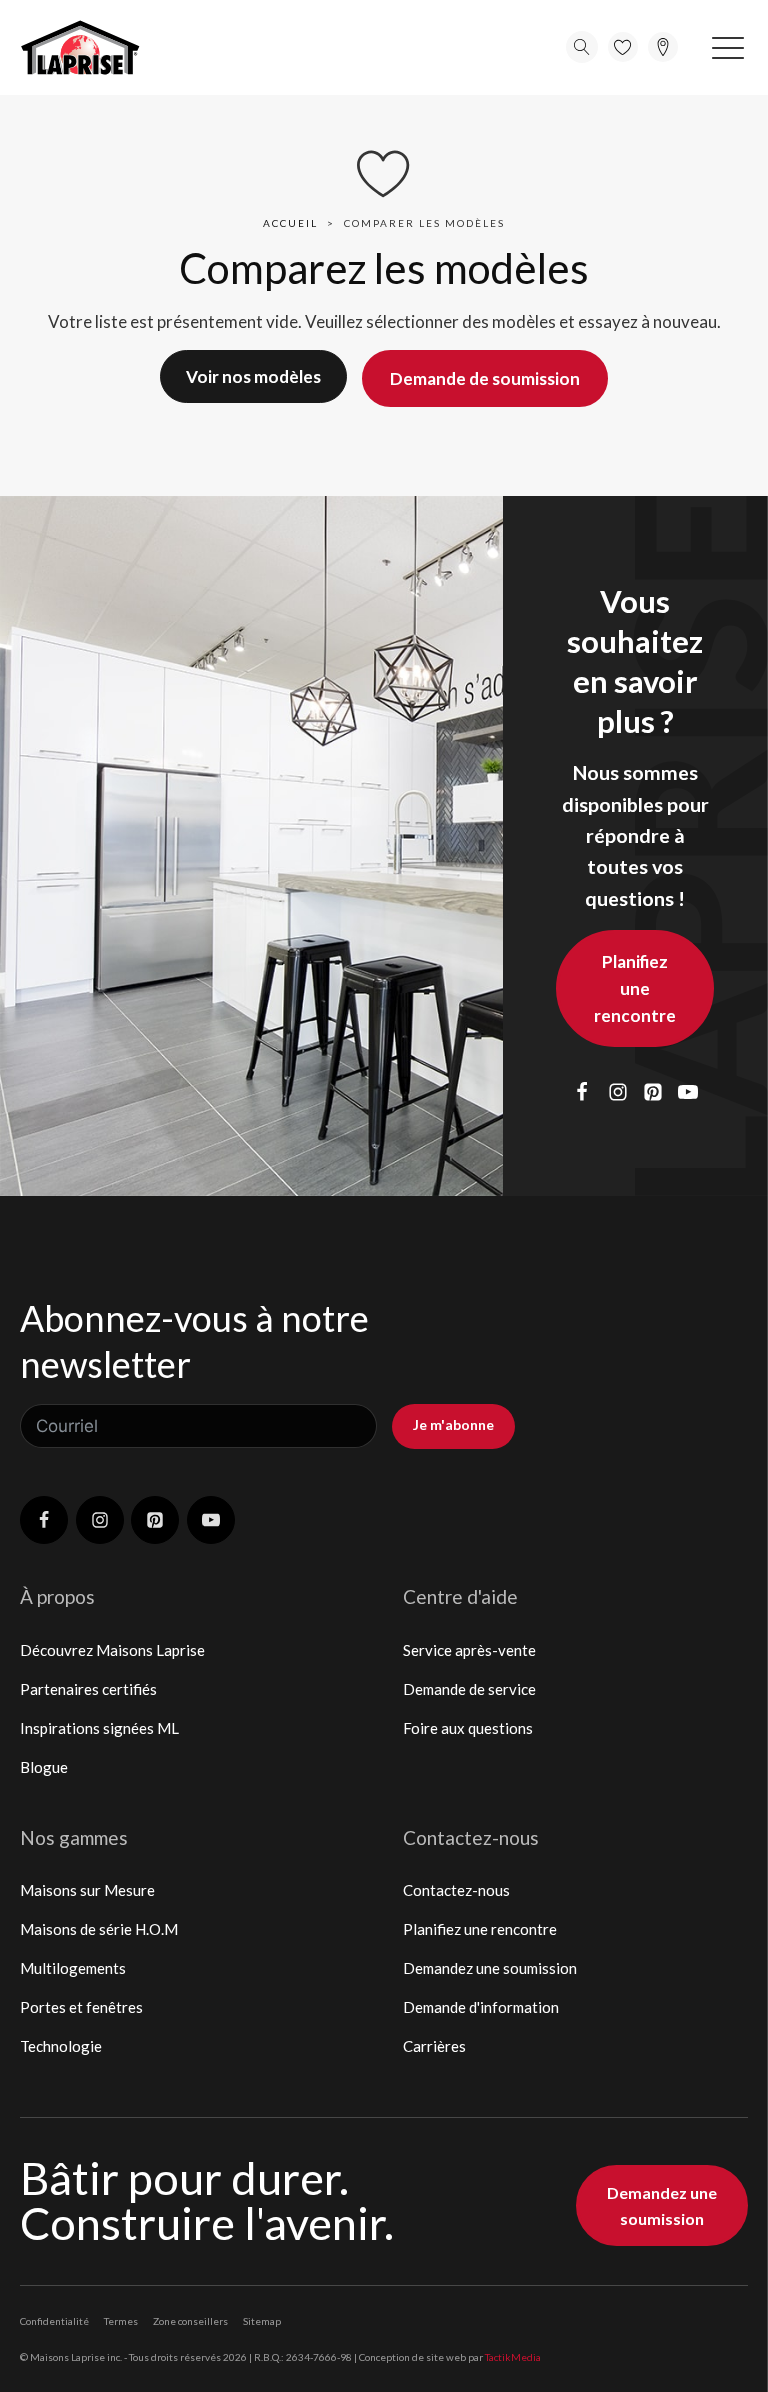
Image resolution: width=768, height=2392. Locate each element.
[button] (728, 47)
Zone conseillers (190, 2321)
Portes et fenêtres (81, 2007)
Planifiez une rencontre (635, 988)
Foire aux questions (468, 1728)
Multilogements (73, 1968)
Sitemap (262, 2321)
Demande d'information (481, 2007)
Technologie (61, 2046)
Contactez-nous (456, 1890)
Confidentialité (54, 2321)
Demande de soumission (485, 378)
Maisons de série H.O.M (99, 1929)
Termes (121, 2321)
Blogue (44, 1767)
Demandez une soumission (490, 1968)
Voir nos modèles (253, 376)
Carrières (434, 2046)
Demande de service (469, 1689)
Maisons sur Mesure (87, 1890)
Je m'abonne (453, 1424)
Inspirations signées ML (99, 1728)
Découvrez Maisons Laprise (112, 1650)
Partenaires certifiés (88, 1689)
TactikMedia (513, 2357)
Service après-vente (469, 1650)
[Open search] (582, 47)
